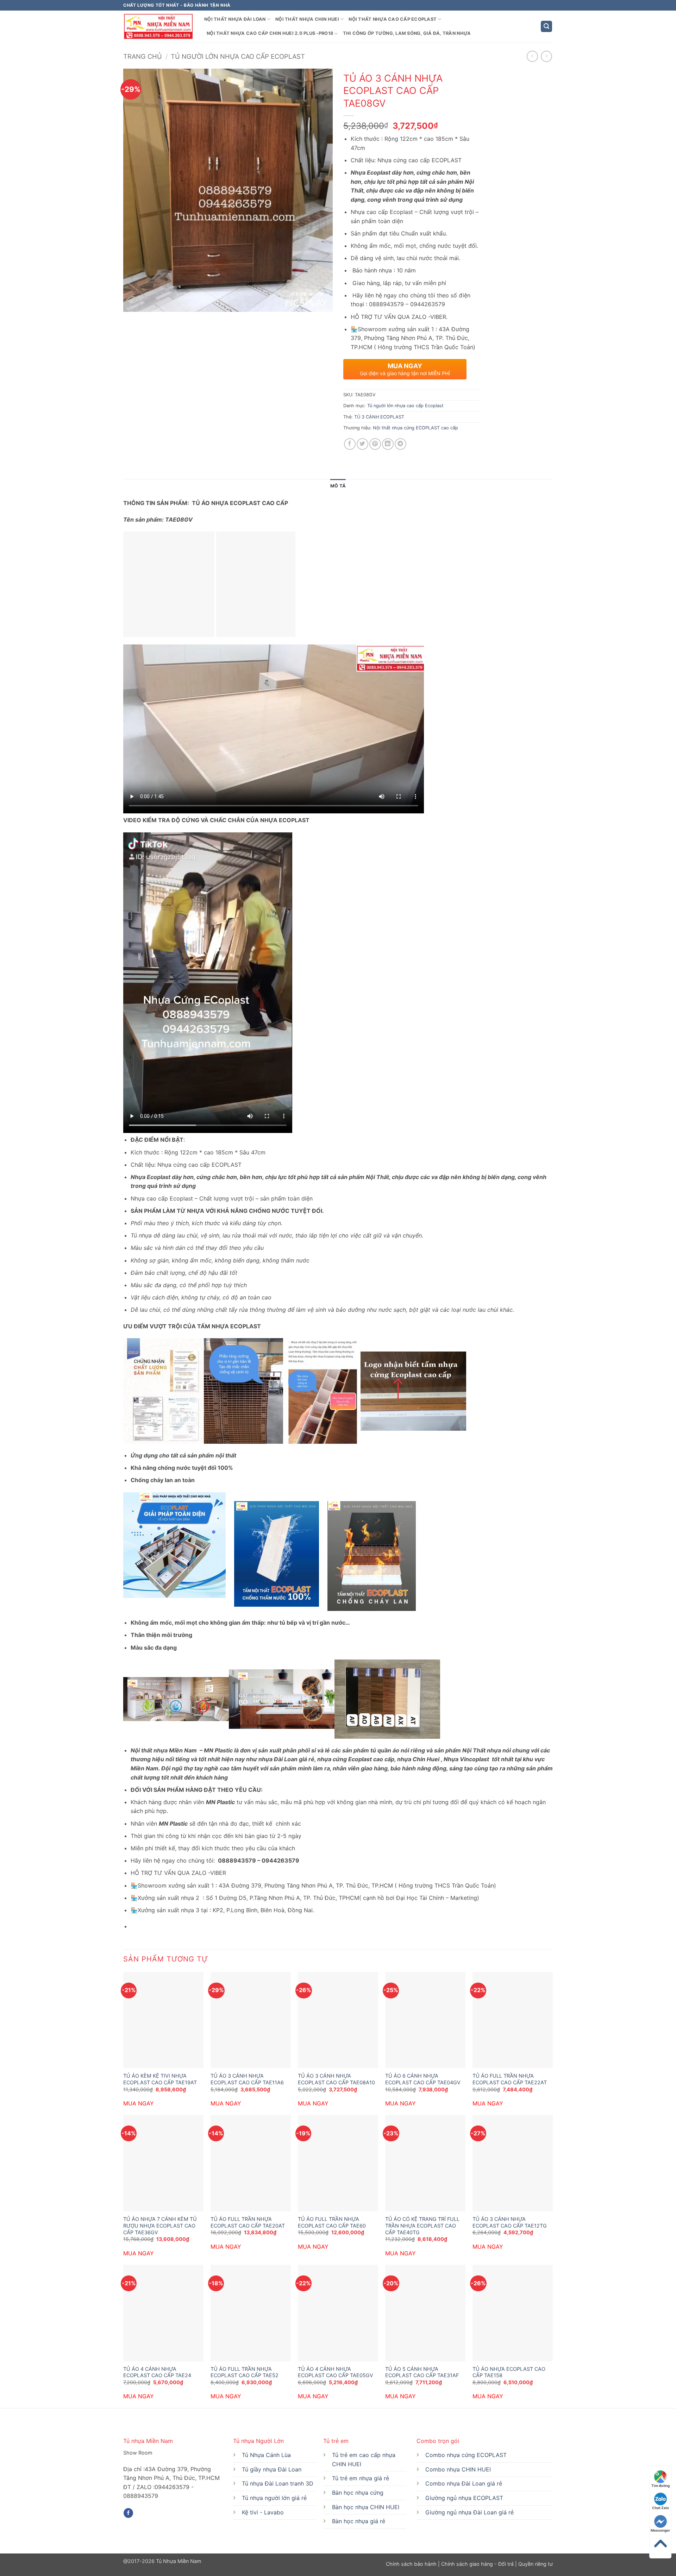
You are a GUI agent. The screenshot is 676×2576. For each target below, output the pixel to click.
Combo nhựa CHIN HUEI (458, 2469)
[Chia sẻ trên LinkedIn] (388, 444)
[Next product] (532, 56)
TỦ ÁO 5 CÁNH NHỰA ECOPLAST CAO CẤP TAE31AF (422, 2372)
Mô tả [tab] (338, 486)
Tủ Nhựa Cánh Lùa (266, 2455)
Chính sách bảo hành (412, 2564)
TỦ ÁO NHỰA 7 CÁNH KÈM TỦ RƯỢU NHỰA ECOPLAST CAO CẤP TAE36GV (160, 2225)
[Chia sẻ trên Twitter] (362, 444)
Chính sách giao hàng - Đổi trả (477, 2564)
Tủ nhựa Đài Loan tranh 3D (278, 2483)
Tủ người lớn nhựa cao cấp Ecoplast (238, 56)
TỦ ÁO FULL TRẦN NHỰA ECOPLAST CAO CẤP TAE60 (332, 2222)
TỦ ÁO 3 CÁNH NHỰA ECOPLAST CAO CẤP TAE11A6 (247, 2079)
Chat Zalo (661, 2508)
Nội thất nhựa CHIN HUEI (307, 19)
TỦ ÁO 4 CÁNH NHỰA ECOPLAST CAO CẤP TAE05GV (336, 2372)
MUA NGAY (139, 2103)
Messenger (660, 2530)
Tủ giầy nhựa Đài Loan (272, 2469)
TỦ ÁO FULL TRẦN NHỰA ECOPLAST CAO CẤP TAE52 (245, 2372)
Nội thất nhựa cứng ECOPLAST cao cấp (415, 428)
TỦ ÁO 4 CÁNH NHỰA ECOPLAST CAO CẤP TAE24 (157, 2372)
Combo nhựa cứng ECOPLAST (466, 2455)
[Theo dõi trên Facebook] (128, 2513)
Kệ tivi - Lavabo (263, 2512)
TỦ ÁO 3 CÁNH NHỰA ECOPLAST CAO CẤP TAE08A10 (336, 2079)
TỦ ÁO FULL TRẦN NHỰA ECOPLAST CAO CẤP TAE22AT (510, 2079)
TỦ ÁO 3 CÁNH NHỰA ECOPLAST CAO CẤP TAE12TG (510, 2222)
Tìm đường (661, 2486)
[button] (546, 27)
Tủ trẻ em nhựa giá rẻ (361, 2478)
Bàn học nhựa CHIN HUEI (366, 2507)
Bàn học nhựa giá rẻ (359, 2521)
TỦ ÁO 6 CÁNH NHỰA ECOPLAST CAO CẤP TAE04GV (423, 2079)
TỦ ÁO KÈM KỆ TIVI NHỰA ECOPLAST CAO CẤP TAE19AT (160, 2079)
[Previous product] (546, 56)
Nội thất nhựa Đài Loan (235, 19)
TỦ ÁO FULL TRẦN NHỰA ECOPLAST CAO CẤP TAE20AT (248, 2222)
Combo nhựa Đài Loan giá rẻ (464, 2483)
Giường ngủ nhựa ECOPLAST (464, 2498)
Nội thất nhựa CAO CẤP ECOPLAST (393, 19)
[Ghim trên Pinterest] (375, 444)
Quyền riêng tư (535, 2564)
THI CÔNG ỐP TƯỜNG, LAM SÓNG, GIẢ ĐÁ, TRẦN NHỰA (407, 33)
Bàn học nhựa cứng (358, 2493)
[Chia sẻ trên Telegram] (400, 444)
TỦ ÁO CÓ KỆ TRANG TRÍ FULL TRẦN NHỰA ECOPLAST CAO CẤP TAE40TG (422, 2225)
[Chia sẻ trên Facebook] (350, 444)
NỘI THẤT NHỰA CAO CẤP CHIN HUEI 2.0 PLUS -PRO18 (270, 33)
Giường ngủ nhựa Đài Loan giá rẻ (470, 2512)
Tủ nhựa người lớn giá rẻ (274, 2498)
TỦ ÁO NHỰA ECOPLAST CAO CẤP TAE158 (509, 2372)
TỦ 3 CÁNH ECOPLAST (379, 417)
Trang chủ (143, 56)
